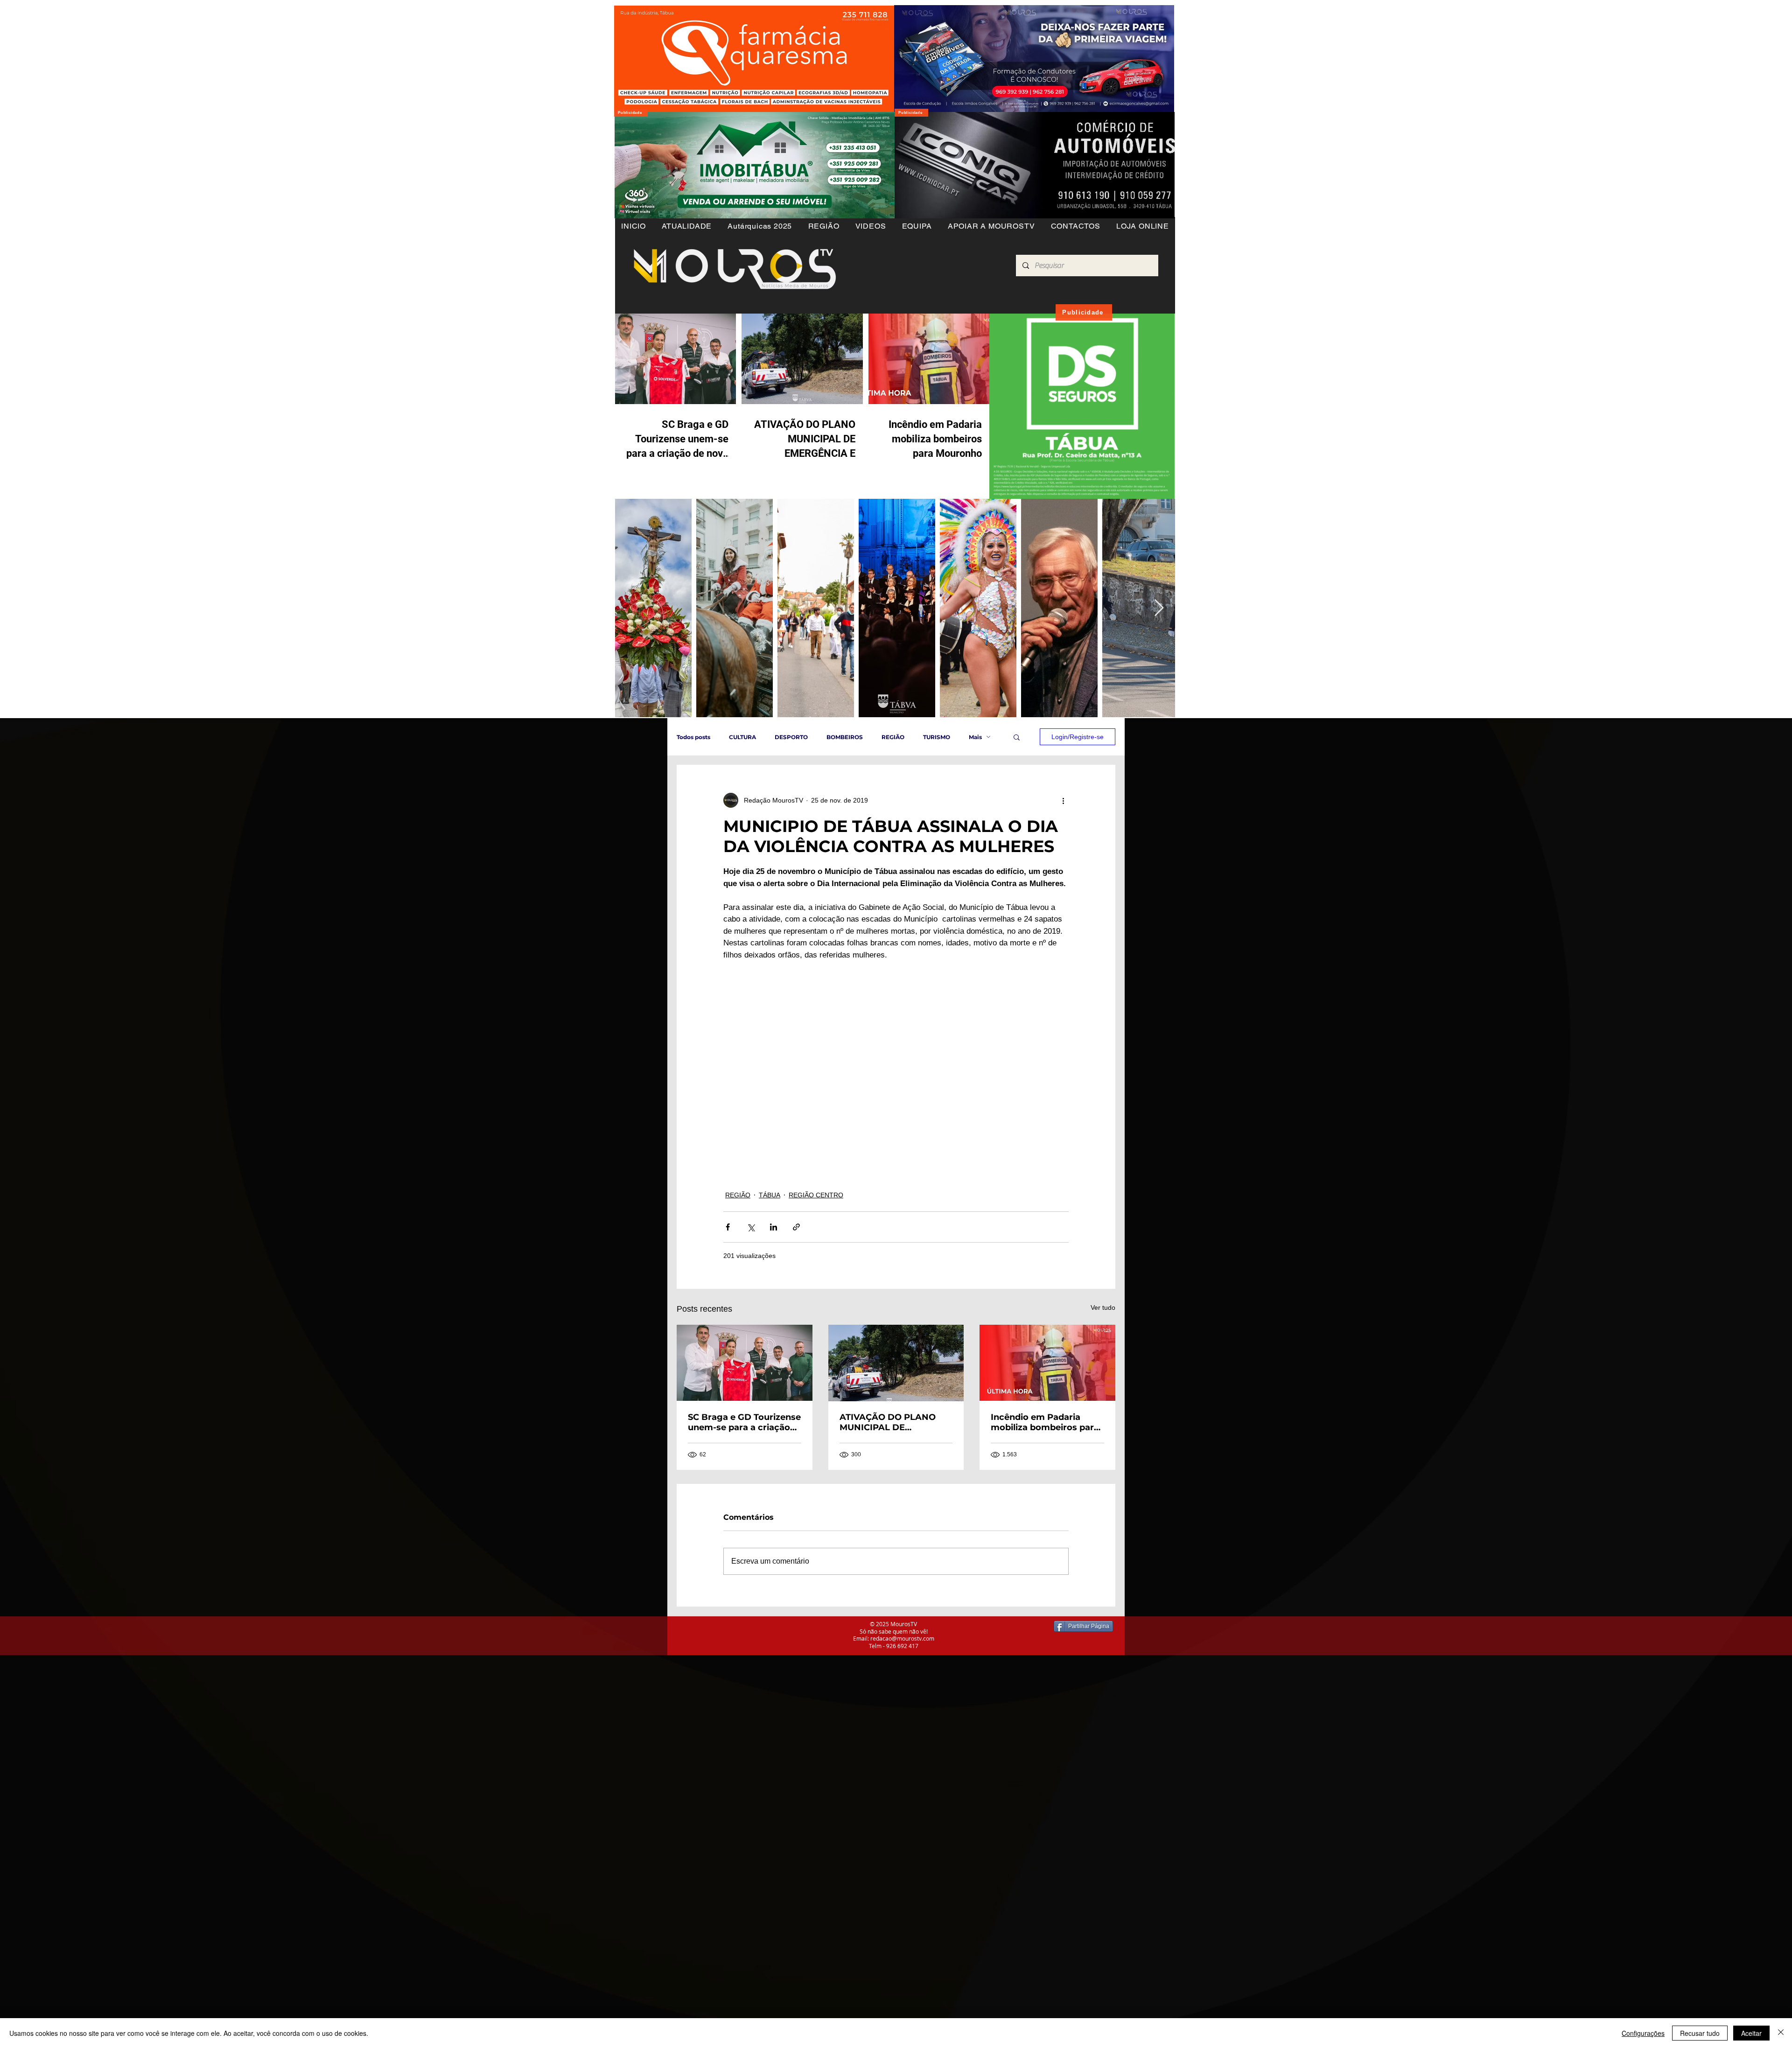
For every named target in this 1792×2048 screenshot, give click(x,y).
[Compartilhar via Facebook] (728, 1227)
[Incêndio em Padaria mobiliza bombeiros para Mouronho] (1047, 1363)
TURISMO (937, 737)
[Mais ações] (1063, 800)
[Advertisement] (280, 1720)
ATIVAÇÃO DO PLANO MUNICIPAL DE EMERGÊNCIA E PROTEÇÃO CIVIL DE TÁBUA (888, 1422)
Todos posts (693, 737)
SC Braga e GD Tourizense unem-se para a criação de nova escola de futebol (744, 1422)
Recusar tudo (1700, 2033)
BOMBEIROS (845, 737)
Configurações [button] (1643, 2033)
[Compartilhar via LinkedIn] (773, 1227)
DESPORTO (791, 737)
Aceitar (1751, 2033)
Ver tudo (1103, 1307)
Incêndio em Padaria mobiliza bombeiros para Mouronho (1045, 1422)
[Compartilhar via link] (796, 1227)
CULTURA (742, 737)
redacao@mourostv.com (902, 1638)
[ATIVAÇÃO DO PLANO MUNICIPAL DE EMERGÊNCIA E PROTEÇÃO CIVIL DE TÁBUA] (896, 1363)
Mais (975, 737)
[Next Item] (1159, 608)
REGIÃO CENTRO (816, 1195)
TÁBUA (770, 1195)
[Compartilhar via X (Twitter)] (751, 1227)
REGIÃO (893, 737)
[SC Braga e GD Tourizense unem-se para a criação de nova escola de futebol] (745, 1363)
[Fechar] (1781, 2033)
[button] (823, 226)
